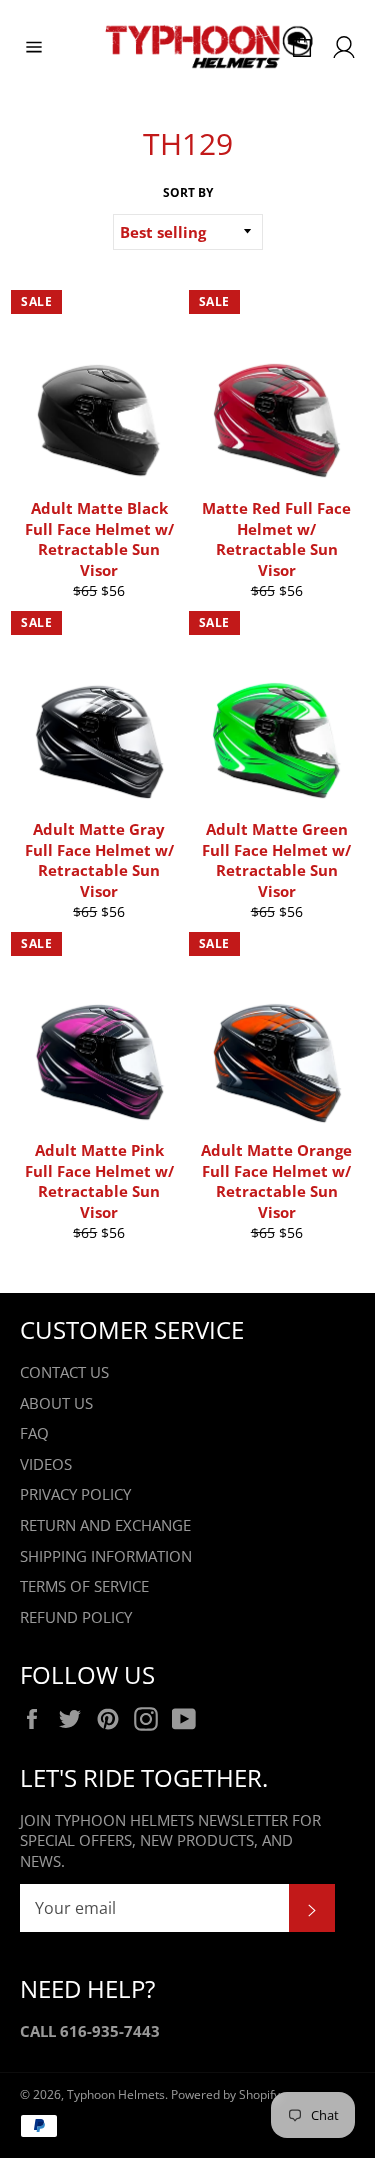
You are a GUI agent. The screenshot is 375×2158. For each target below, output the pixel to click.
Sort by (188, 193)
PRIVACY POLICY (75, 1494)
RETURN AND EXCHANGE (105, 1525)
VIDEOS (46, 1464)
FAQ (34, 1433)
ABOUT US (56, 1403)
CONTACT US (64, 1372)
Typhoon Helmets (116, 2094)
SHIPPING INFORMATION (106, 1556)
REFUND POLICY (76, 1617)
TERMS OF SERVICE (84, 1586)
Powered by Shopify (225, 2094)
